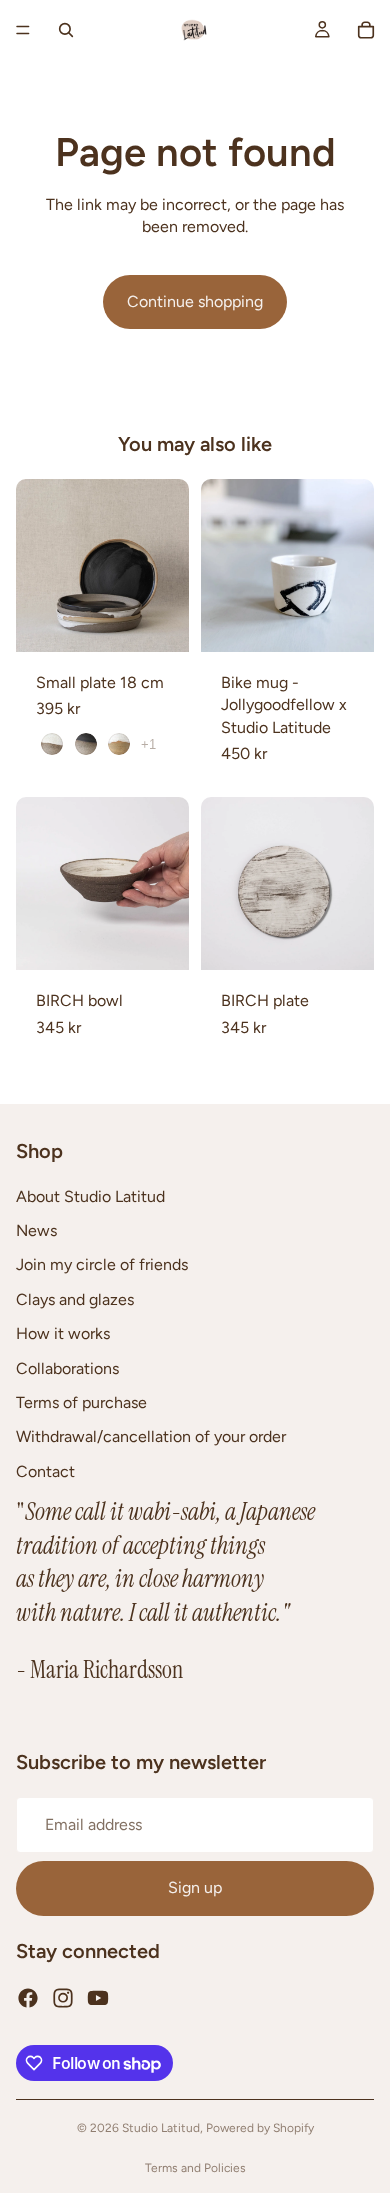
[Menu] (23, 30)
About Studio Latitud (90, 1196)
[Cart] (366, 30)
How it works (63, 1334)
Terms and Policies (195, 2168)
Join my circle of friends (102, 1265)
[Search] (66, 30)
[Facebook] (28, 1998)
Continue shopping (195, 301)
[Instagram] (63, 1998)
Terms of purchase (81, 1402)
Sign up (195, 1888)
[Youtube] (98, 1998)
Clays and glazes (75, 1299)
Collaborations (67, 1368)
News (36, 1230)
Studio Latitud (161, 2128)
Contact (45, 1471)
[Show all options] (148, 744)
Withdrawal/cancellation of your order (151, 1437)
